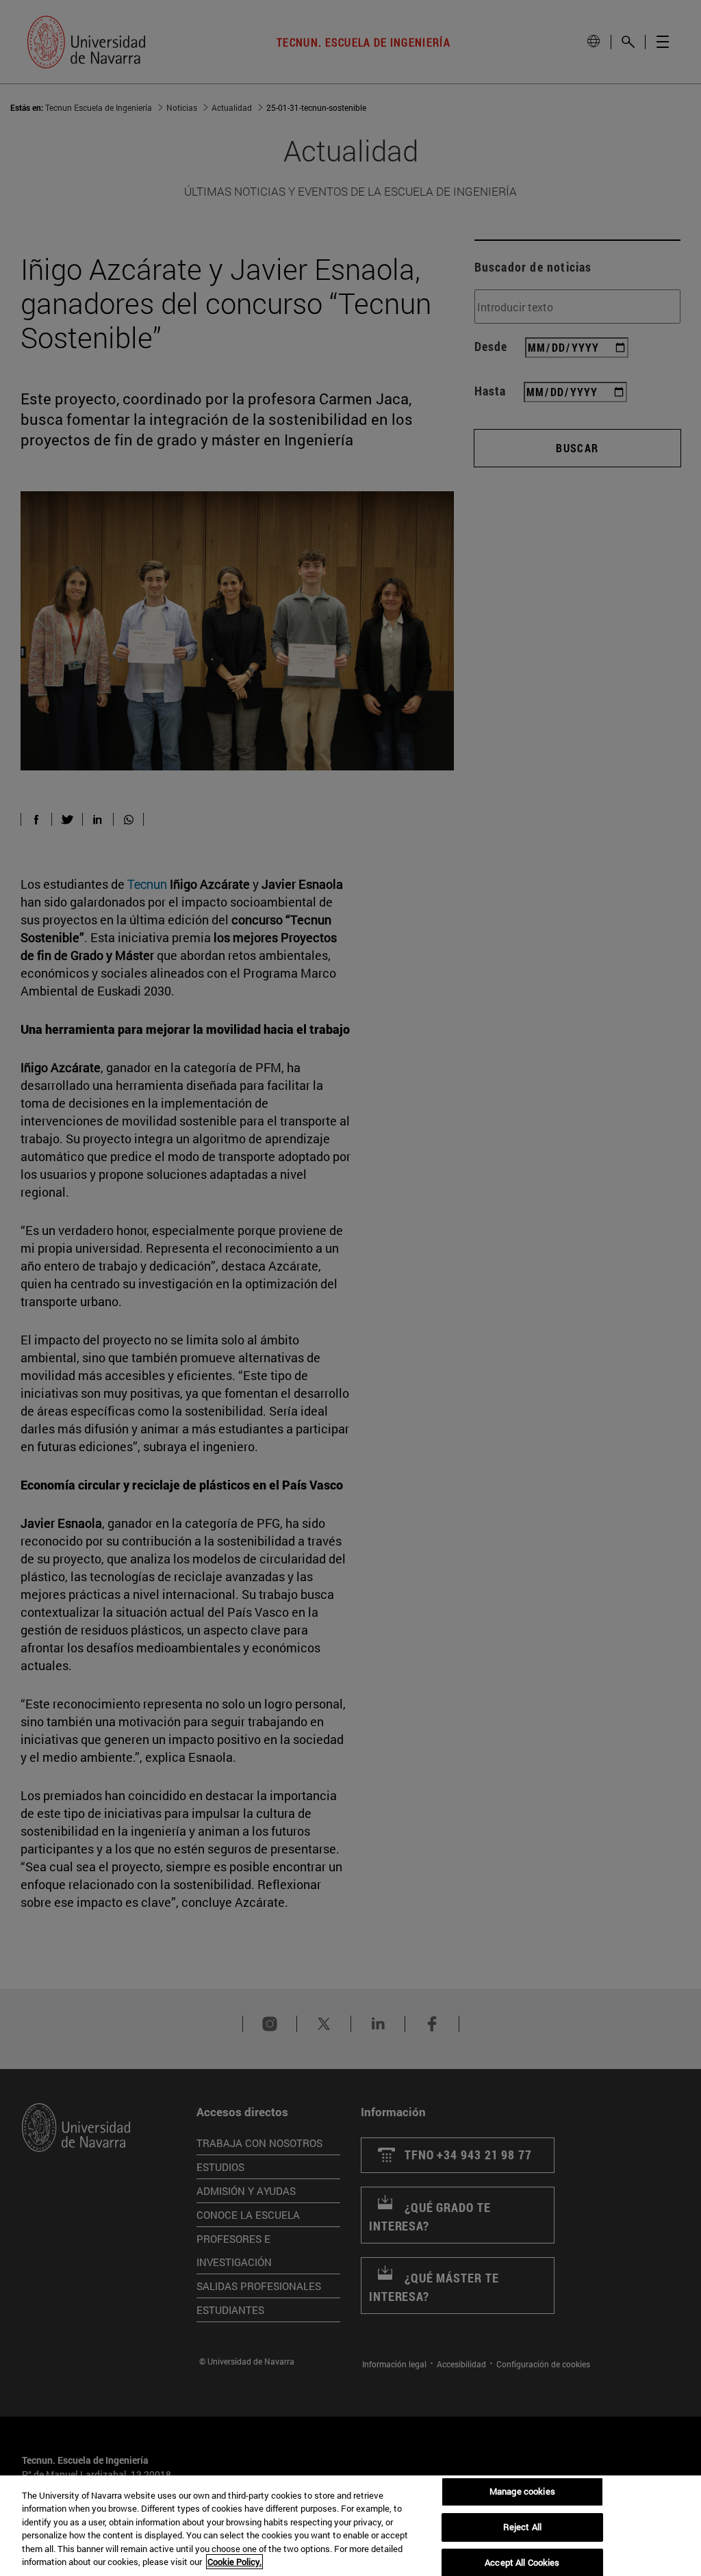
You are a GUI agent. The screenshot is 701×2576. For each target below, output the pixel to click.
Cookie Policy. (234, 2562)
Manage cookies (522, 2492)
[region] (350, 2526)
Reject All (522, 2527)
